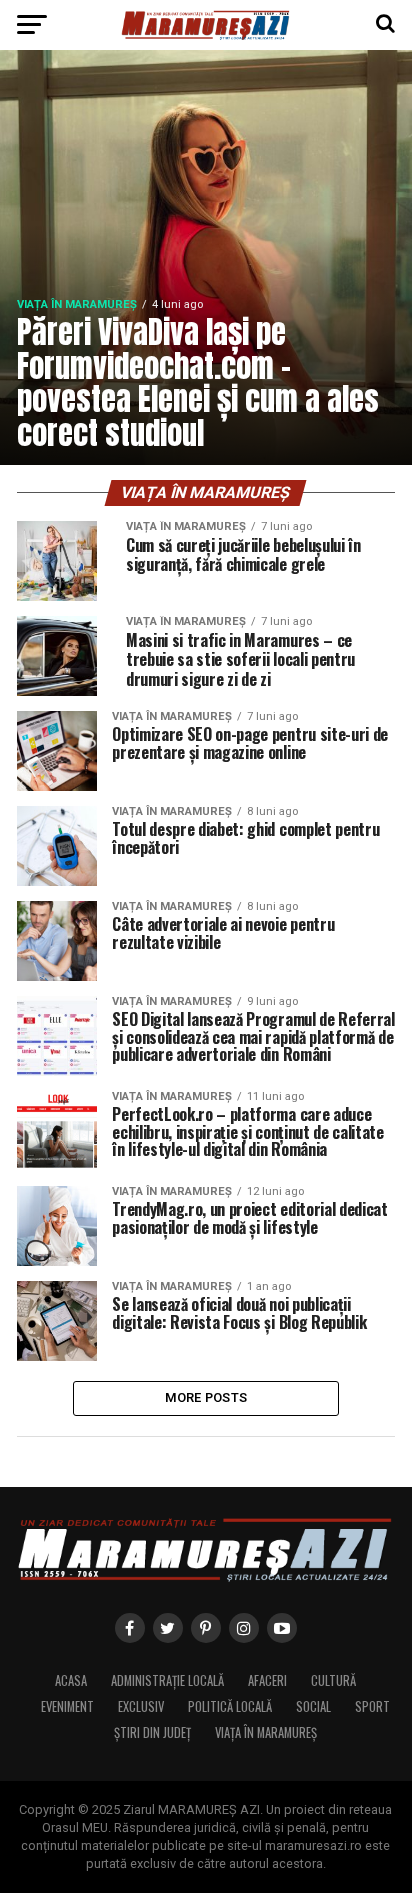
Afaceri (267, 1680)
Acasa (71, 1680)
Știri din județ (152, 1732)
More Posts (206, 1397)
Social (313, 1706)
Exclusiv (141, 1706)
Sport (372, 1706)
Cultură (333, 1680)
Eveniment (67, 1706)
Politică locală (230, 1706)
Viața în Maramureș (266, 1732)
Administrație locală (167, 1680)
